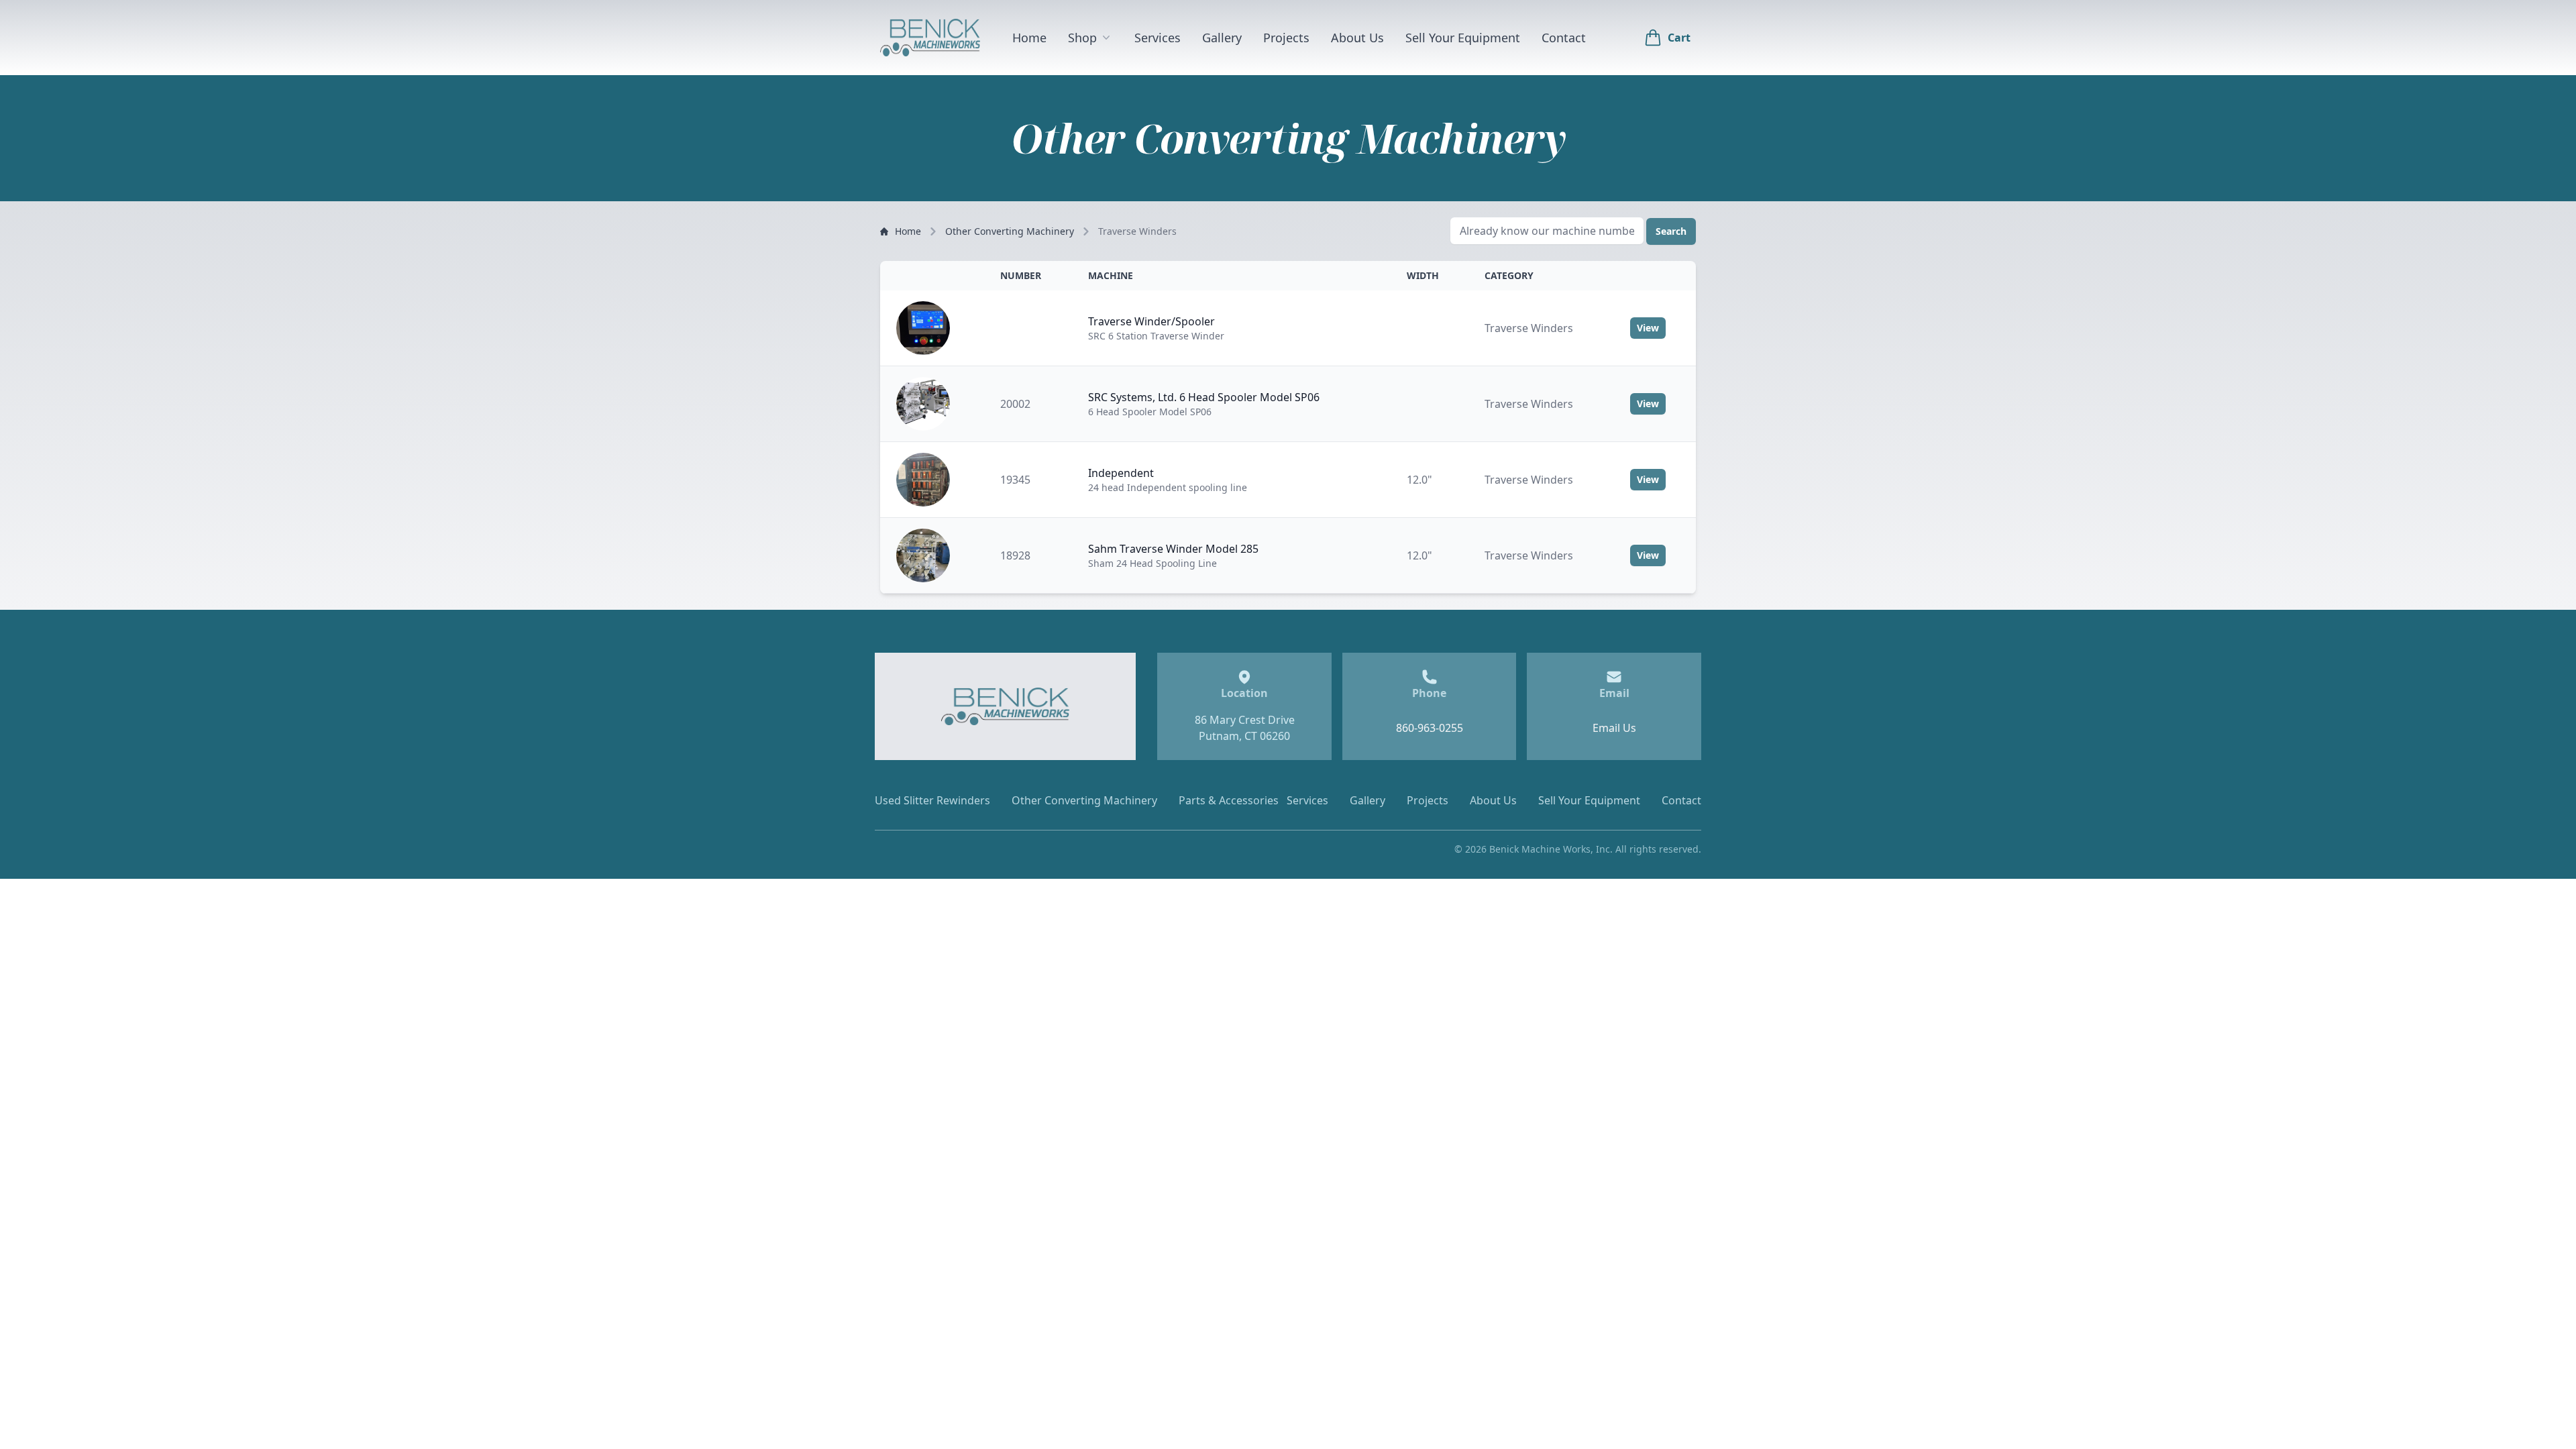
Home (1029, 38)
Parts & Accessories (1229, 800)
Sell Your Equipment (1463, 38)
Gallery (1222, 38)
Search (1671, 231)
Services (1158, 38)
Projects (1286, 38)
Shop (1082, 38)
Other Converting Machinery (1010, 231)
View (1648, 328)
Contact (1564, 38)
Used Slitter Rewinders (932, 800)
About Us (1357, 38)
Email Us (1614, 728)
